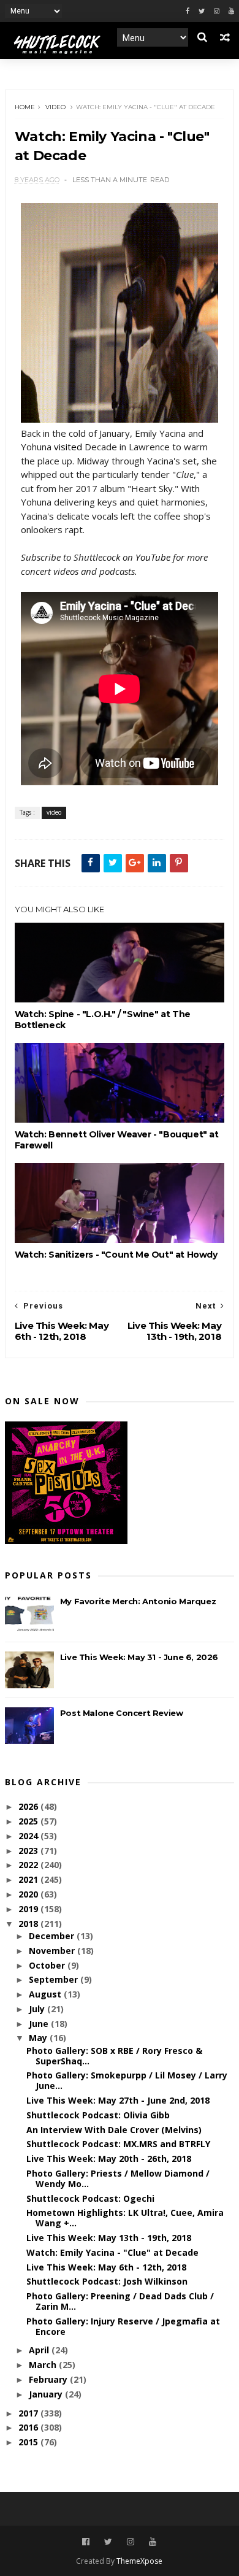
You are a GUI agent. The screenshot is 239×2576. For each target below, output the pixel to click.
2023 (29, 1851)
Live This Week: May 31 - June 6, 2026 (139, 1657)
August (46, 1994)
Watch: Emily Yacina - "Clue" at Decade (112, 2252)
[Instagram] (217, 11)
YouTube (153, 557)
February (49, 2379)
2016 (29, 2427)
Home (25, 107)
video (55, 107)
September (55, 1979)
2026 (29, 1806)
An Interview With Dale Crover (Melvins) (114, 2130)
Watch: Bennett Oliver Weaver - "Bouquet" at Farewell (117, 1140)
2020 (29, 1894)
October (48, 1965)
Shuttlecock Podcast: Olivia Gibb (98, 2115)
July (38, 2009)
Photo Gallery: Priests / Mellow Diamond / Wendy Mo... (118, 2178)
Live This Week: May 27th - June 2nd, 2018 (118, 2100)
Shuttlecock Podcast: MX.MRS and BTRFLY (118, 2144)
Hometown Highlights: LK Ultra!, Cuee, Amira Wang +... (125, 2218)
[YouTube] (153, 2542)
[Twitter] (202, 11)
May (39, 2038)
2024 (29, 1836)
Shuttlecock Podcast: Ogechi (90, 2198)
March (44, 2365)
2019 (29, 1909)
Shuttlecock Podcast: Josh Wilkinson (107, 2281)
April (40, 2350)
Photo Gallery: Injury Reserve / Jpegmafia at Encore (123, 2326)
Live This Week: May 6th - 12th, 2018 (106, 2267)
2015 (29, 2442)
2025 (29, 1821)
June (40, 2024)
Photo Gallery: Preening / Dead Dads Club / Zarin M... (120, 2301)
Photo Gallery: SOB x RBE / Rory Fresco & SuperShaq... (114, 2056)
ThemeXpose (139, 2561)
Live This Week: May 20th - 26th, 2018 (109, 2159)
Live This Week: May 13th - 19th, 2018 (109, 2238)
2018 (29, 1924)
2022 (29, 1865)
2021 (29, 1879)
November (53, 1951)
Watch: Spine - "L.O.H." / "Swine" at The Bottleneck (103, 1020)
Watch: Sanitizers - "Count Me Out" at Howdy (116, 1255)
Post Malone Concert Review (122, 1713)
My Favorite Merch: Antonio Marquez (138, 1601)
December (53, 1936)
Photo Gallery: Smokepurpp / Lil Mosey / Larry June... (127, 2080)
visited (68, 447)
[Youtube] (231, 11)
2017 (29, 2413)
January (47, 2394)
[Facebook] (188, 11)
